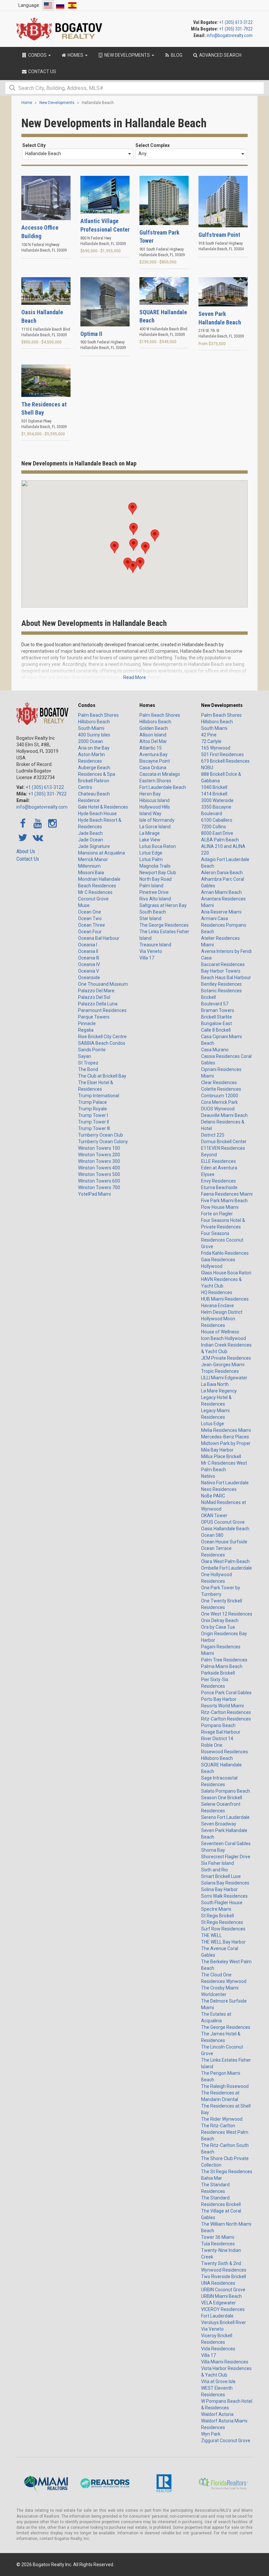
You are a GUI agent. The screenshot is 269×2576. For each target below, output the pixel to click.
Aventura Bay (154, 754)
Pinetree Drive (154, 892)
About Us (26, 851)
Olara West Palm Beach (225, 1561)
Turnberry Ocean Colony (103, 1142)
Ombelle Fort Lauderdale (227, 1568)
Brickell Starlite (217, 1017)
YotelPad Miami (94, 1194)
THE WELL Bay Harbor (223, 1942)
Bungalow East (217, 1023)
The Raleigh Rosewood (225, 2086)
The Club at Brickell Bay (102, 1076)
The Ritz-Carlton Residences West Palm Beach (225, 2132)
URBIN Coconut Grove (223, 2290)
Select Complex (153, 145)
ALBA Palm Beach (220, 840)
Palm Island (151, 886)
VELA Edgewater (218, 2303)
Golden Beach (154, 728)
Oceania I (88, 945)
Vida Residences (218, 2349)
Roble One (212, 1745)
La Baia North (215, 1384)
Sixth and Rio (215, 1870)
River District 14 (217, 1739)
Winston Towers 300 (99, 1161)
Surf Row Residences (223, 1929)
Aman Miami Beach (221, 892)
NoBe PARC (213, 1496)
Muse (84, 905)
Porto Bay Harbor (219, 1699)
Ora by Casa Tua (218, 1627)
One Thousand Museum (103, 984)
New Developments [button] (127, 55)
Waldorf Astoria (217, 2414)
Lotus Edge (151, 853)
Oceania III (89, 958)
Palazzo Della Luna (98, 1004)
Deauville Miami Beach (224, 1115)
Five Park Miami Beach (224, 1201)
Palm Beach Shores (98, 715)
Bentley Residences (221, 984)
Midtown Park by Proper (226, 1443)
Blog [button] (176, 55)
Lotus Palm (151, 859)
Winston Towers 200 (99, 1155)
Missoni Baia (91, 873)
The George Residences (164, 925)
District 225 (213, 1135)
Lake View (150, 840)
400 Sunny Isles (94, 735)
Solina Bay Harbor (219, 1889)
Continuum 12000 (220, 1096)
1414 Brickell (214, 794)
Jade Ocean (91, 840)
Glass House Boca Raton (226, 1273)
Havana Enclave (217, 1306)
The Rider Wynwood (222, 2119)
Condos (87, 705)
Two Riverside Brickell (224, 2277)
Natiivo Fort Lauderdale (225, 1483)
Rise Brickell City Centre (102, 1037)
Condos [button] (37, 55)
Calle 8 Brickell (216, 1030)
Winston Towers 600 (99, 1181)
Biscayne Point (155, 761)
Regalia (86, 1030)
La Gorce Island (155, 827)
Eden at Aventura (219, 1168)
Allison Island (153, 735)
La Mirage (150, 833)
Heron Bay (150, 794)
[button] (134, 545)
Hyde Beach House (97, 814)
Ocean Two (90, 918)
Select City (34, 145)
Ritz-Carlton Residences (226, 1712)
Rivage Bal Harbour (221, 1732)
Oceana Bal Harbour (99, 938)
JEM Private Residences (226, 1358)
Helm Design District (222, 1312)
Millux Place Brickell (221, 1456)
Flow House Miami (220, 1207)
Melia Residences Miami (226, 1430)
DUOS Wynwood (218, 1109)
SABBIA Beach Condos (102, 1043)
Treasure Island (155, 945)
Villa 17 (147, 958)
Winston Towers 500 (99, 1174)
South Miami (91, 728)
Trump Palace (93, 1102)
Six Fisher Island (217, 1863)
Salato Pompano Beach (226, 1791)
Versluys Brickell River (224, 2322)
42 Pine (209, 735)
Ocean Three (92, 925)
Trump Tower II (93, 1122)
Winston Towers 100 (99, 1148)
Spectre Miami (216, 1909)
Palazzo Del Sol (94, 997)
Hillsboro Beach (94, 722)
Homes (147, 705)
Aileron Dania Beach (222, 873)
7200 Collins (214, 827)
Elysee (208, 1174)
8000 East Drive (217, 833)
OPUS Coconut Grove (223, 1522)
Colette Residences (221, 1089)
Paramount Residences (102, 1010)
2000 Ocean (91, 741)
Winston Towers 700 (99, 1187)
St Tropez (88, 1063)
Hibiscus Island (155, 800)
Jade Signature (94, 846)
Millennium (89, 866)
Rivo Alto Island (155, 899)
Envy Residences (218, 1181)
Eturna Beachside (219, 1187)
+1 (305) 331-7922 (236, 29)
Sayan (85, 1056)
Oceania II (88, 951)
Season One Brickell (222, 1798)
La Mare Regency (219, 1391)
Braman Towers (218, 1010)
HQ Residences (217, 1292)
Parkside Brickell (218, 1673)
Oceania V (89, 971)
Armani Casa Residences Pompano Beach (224, 925)
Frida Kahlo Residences (225, 1253)
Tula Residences (218, 2244)
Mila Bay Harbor (217, 1450)
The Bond (88, 1069)
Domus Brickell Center (224, 1142)
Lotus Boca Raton (158, 846)
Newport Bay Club (158, 873)
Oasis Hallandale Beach (225, 1529)
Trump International (99, 1096)
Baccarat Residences (223, 964)
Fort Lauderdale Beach (163, 787)
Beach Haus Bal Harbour (226, 978)
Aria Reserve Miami (221, 912)
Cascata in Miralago (160, 774)
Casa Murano (215, 1050)
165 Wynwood (216, 748)
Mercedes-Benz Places (225, 1437)
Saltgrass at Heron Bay (163, 905)
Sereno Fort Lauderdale (225, 1817)
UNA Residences (218, 2283)
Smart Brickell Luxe (221, 1876)
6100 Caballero (217, 820)
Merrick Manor (93, 859)
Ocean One (90, 912)
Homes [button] (75, 55)
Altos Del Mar (153, 741)
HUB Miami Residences (225, 1299)
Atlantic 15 (151, 748)
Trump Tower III (94, 1128)
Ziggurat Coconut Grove (226, 2441)
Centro (85, 787)
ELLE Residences (218, 1161)
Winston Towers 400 (99, 1168)
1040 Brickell (214, 787)
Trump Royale (93, 1109)
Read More (135, 677)
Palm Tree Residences (224, 1660)
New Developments (222, 705)
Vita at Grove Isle (218, 2381)
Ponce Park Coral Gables (226, 1693)
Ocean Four (90, 932)
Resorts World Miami (222, 1706)
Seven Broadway (219, 1824)
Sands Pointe (92, 1050)
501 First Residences (222, 754)
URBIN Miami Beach (221, 2296)
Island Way (150, 814)
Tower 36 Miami (218, 2237)
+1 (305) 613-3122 (236, 22)
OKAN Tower (214, 1515)
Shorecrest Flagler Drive (226, 1857)
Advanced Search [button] (220, 55)
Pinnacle (87, 1023)
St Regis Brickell (217, 1916)
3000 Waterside (217, 800)
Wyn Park (211, 2434)
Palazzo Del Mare (96, 991)
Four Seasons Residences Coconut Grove (222, 1240)
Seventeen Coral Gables (226, 1844)
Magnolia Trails (155, 866)
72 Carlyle (211, 741)
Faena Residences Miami (227, 1194)
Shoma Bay (213, 1850)
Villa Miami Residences (225, 2362)
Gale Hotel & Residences (103, 807)
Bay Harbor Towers (221, 971)
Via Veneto (151, 951)
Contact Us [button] (42, 72)
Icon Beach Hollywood (224, 1338)
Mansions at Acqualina (102, 853)
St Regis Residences (222, 1922)
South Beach (153, 912)
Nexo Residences (219, 1489)
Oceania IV (89, 964)
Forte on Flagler (217, 1214)
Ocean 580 (212, 1535)
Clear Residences (219, 1082)
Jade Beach (90, 833)
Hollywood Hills (155, 807)
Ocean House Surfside (224, 1542)
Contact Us (28, 859)
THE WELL (211, 1935)
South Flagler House (222, 1903)
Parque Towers (94, 1017)
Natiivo (208, 1476)
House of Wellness (220, 1332)
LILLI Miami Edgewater (224, 1378)
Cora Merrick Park (219, 1102)
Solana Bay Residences (225, 1883)
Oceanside (89, 978)
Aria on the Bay (94, 748)
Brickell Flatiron (94, 781)
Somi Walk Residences (224, 1896)
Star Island (150, 918)
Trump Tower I (93, 1115)
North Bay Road (155, 879)
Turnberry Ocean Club (101, 1135)
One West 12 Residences (227, 1614)
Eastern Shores (155, 781)
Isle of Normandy (157, 820)
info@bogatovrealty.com (230, 35)
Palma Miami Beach (222, 1666)
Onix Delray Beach (220, 1620)
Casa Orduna (153, 768)
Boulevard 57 (215, 1004)
